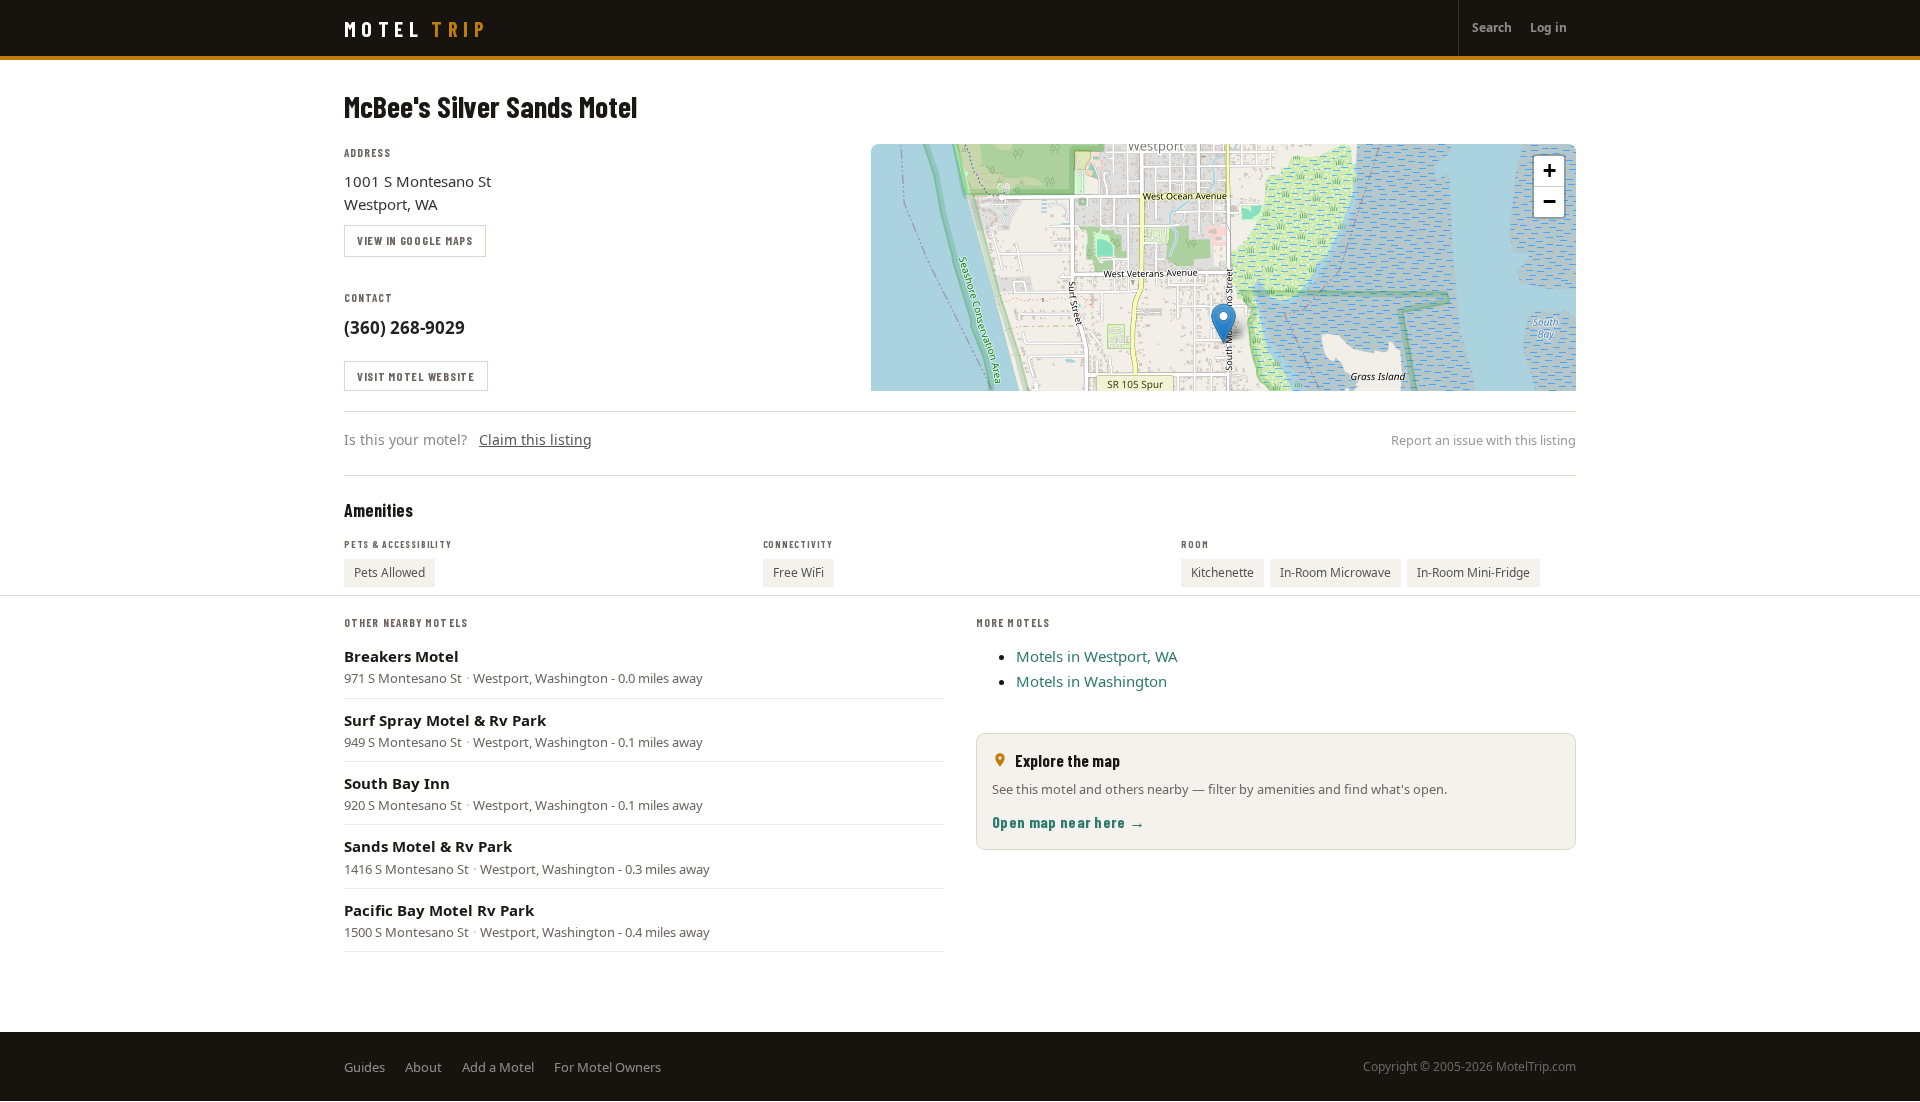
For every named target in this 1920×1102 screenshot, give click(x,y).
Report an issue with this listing (1483, 440)
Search (1492, 27)
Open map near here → (1068, 821)
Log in (1548, 27)
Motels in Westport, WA (1097, 656)
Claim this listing (535, 439)
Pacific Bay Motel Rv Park (439, 910)
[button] (1223, 323)
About (423, 1067)
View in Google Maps (415, 240)
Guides (364, 1067)
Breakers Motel (401, 656)
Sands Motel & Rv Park (428, 846)
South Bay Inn (397, 783)
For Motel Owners (607, 1067)
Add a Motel (498, 1067)
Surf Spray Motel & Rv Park (445, 720)
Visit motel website (416, 376)
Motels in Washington (1091, 681)
